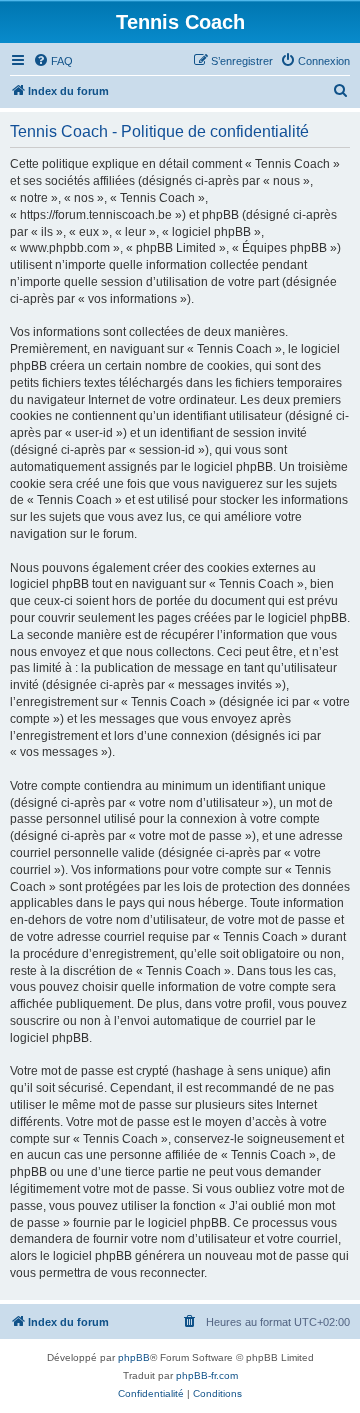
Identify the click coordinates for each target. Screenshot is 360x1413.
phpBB (134, 1357)
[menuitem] (53, 61)
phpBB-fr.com (207, 1375)
